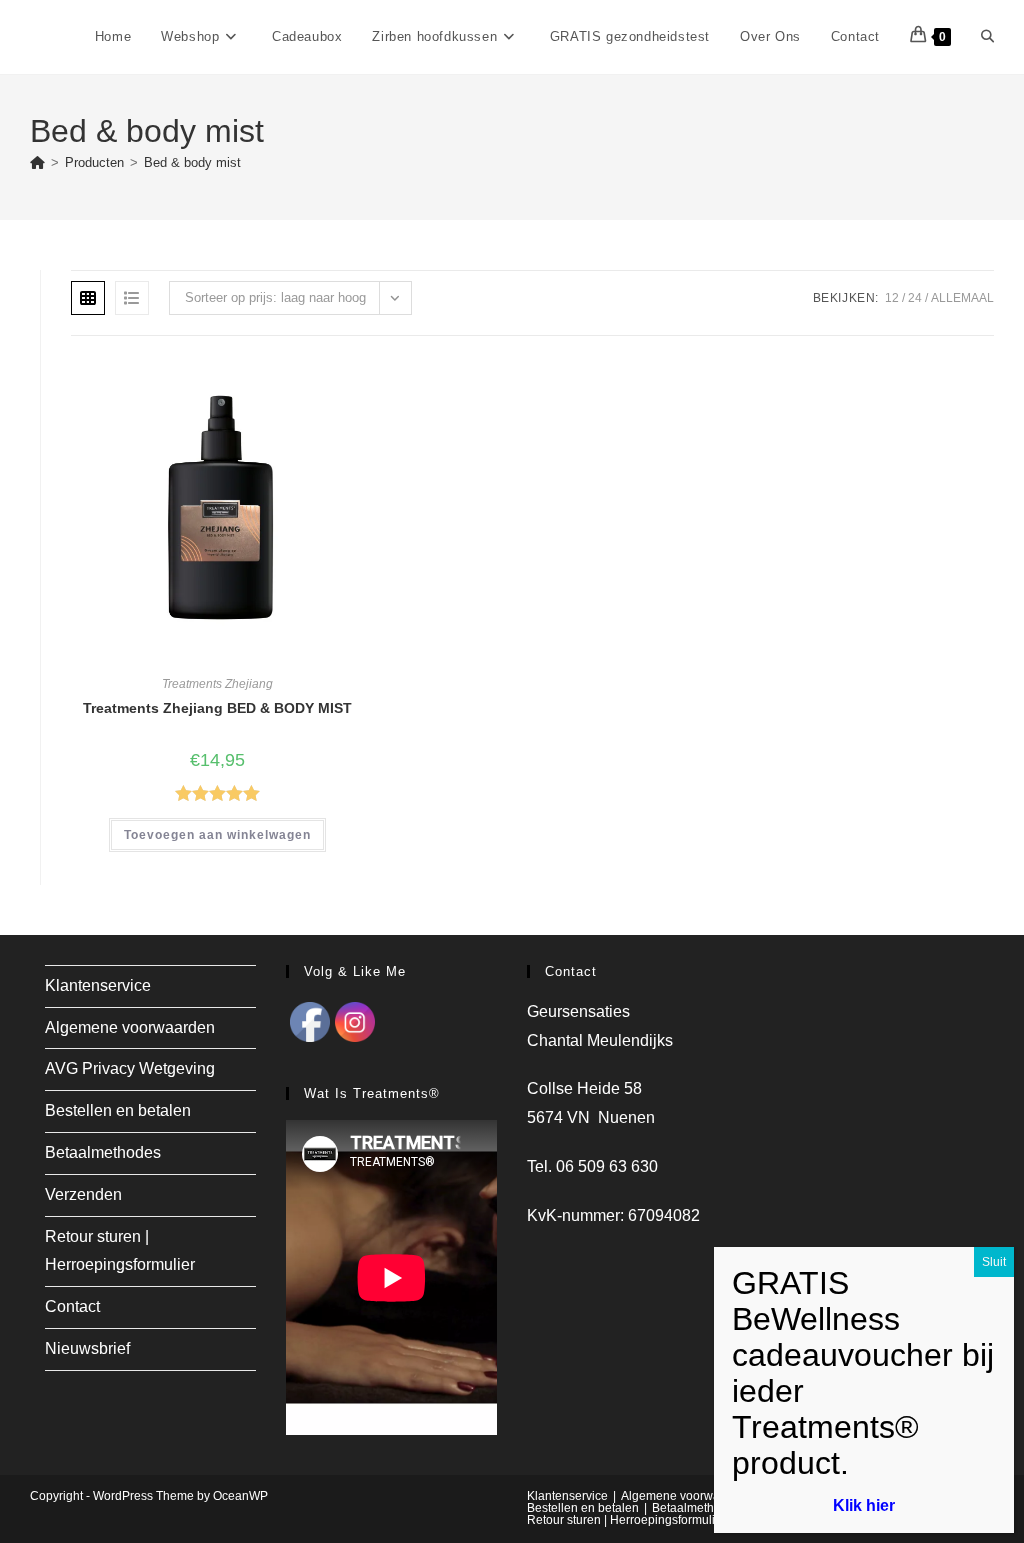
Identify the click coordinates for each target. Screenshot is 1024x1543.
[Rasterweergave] (88, 298)
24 (915, 298)
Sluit (994, 1262)
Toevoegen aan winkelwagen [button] (217, 835)
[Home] (37, 162)
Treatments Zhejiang (217, 684)
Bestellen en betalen (118, 1110)
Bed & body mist (192, 162)
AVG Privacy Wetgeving (130, 1068)
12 (892, 298)
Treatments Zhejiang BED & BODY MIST (217, 708)
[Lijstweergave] (132, 298)
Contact (72, 1306)
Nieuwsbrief (87, 1348)
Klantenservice (98, 985)
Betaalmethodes (103, 1152)
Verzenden (83, 1194)
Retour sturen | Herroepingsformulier (626, 1520)
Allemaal (962, 298)
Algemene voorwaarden (130, 1027)
